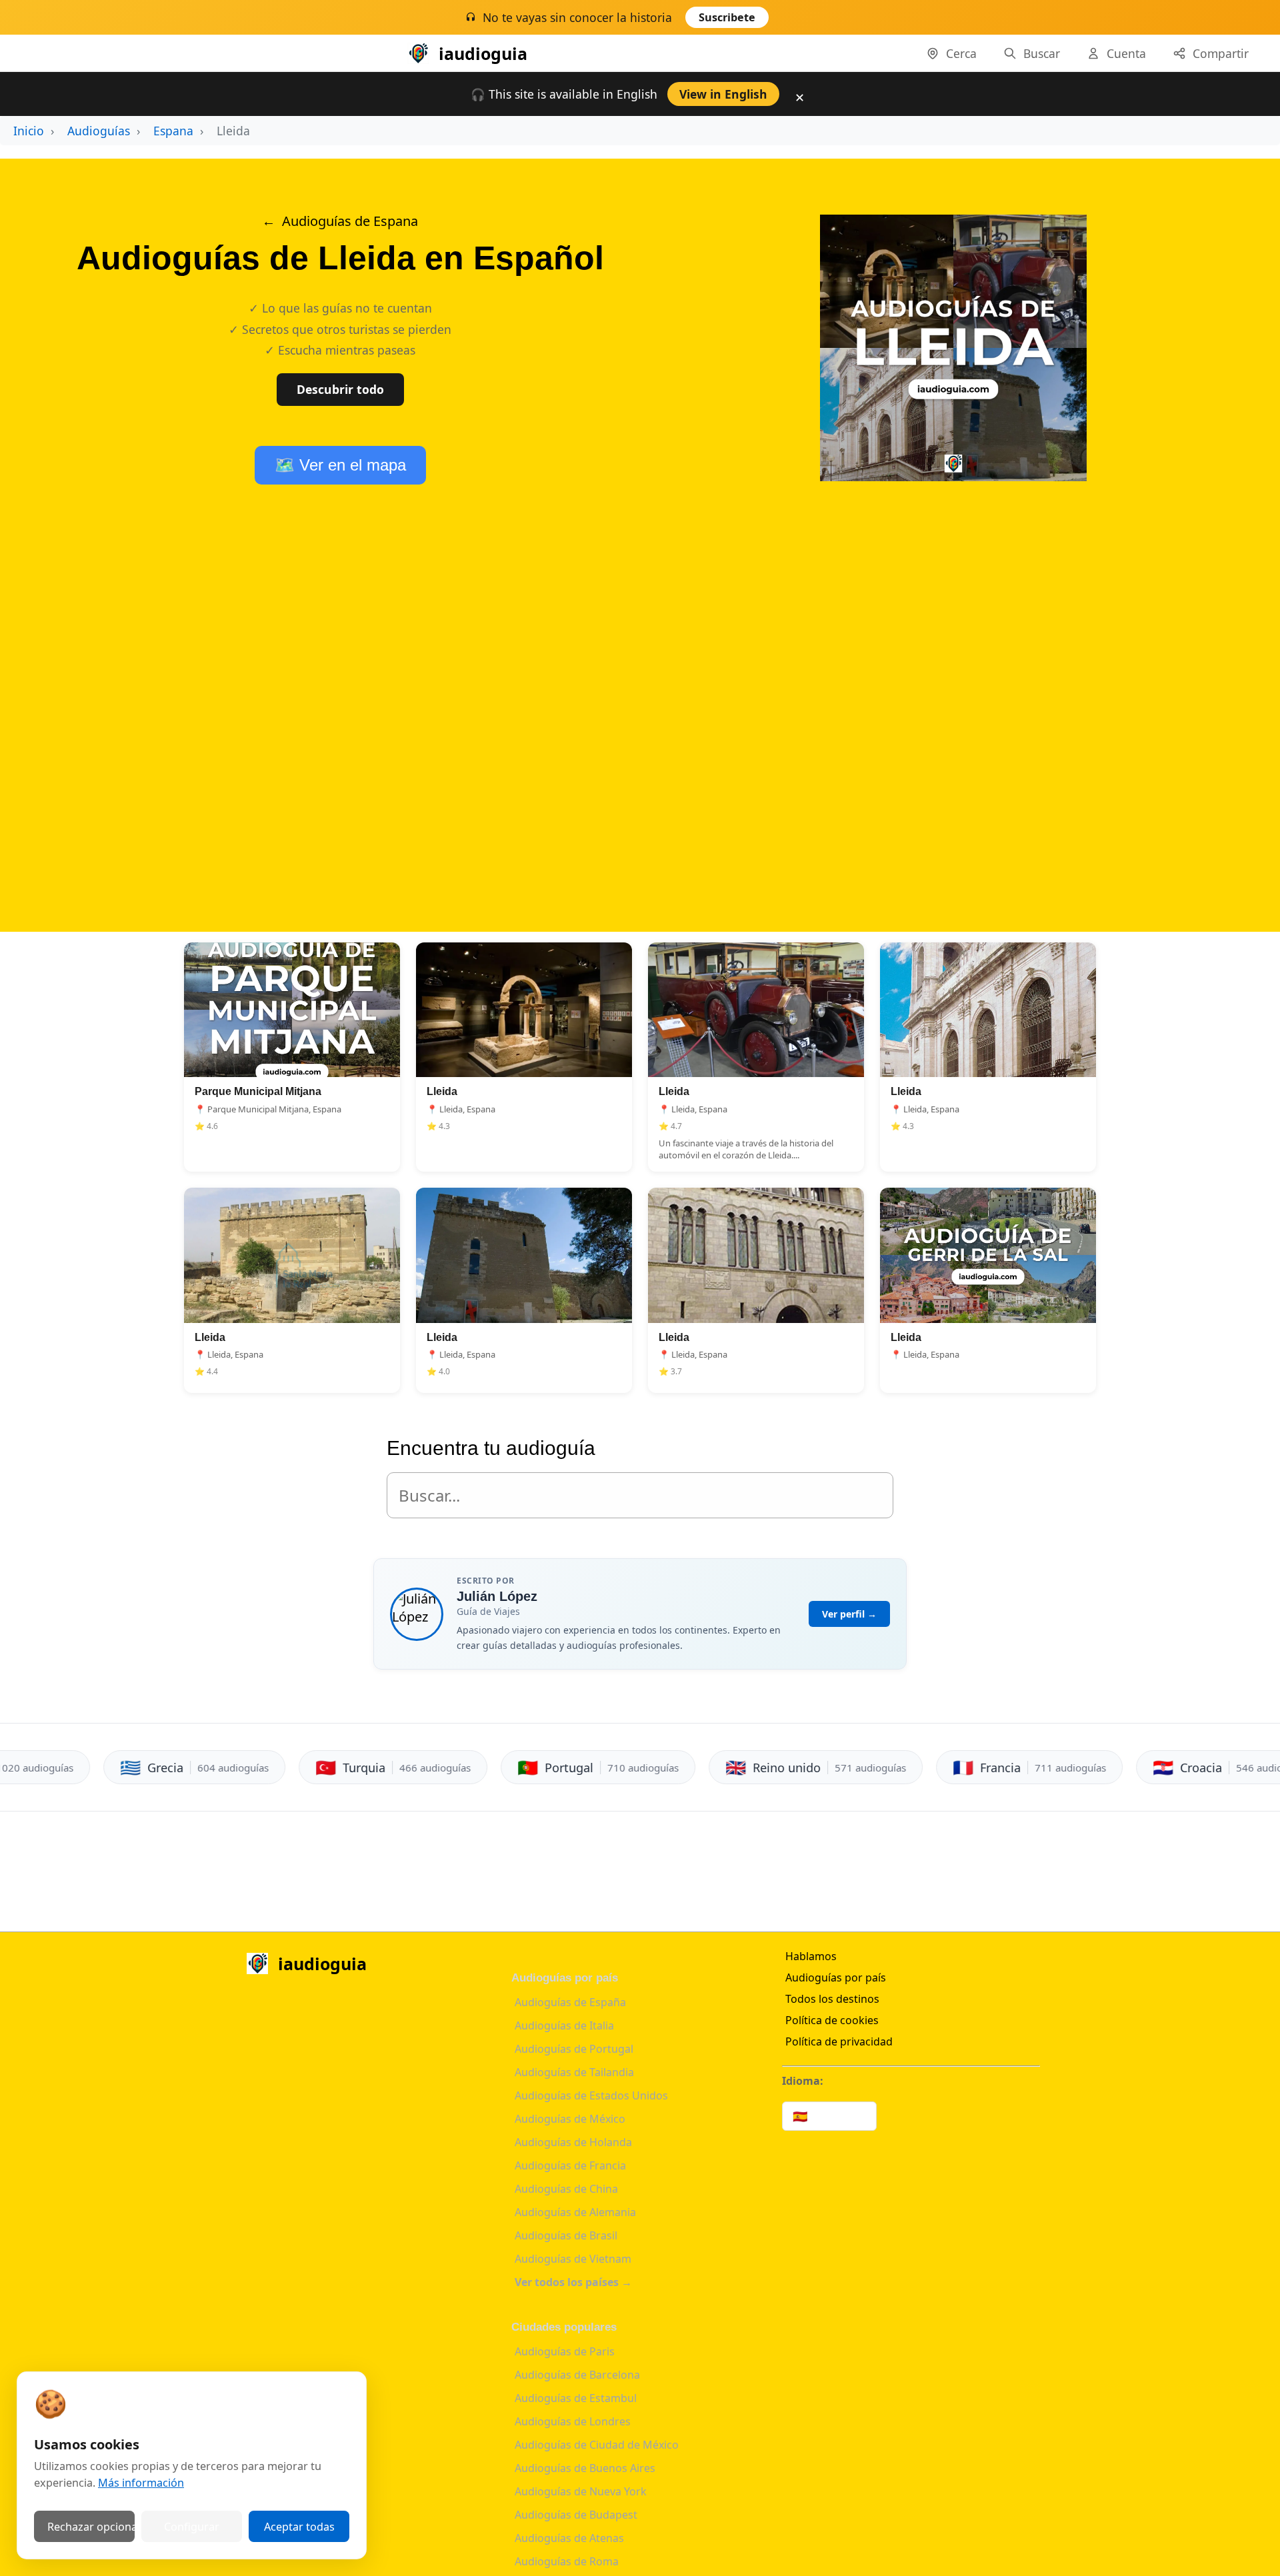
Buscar (1042, 53)
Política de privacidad (839, 2041)
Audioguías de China (566, 2189)
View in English (723, 94)
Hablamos (811, 1956)
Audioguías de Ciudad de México (597, 2445)
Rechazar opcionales (91, 2527)
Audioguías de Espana (350, 221)
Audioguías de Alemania (575, 2212)
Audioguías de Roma (567, 2561)
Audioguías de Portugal (574, 2049)
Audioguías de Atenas (569, 2538)
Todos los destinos (832, 1999)
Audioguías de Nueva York (581, 2491)
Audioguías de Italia (564, 2025)
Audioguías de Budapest (576, 2515)
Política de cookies (832, 2020)
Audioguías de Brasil (566, 2235)
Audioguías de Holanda (573, 2142)
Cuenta (1126, 53)
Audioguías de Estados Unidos (591, 2095)
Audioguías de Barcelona (577, 2375)
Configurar (192, 2527)
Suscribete (727, 17)
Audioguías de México (570, 2119)
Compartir (1221, 53)
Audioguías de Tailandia (574, 2072)
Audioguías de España (570, 2002)
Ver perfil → (849, 1614)
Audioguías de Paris (565, 2351)
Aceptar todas (299, 2527)
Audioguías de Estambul (576, 2398)
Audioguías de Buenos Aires (585, 2468)
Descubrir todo (340, 389)
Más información (141, 2483)
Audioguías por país (836, 1977)
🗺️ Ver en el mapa (340, 465)
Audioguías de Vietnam (573, 2259)
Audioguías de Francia (570, 2165)
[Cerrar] (802, 21)
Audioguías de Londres (573, 2421)
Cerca (961, 53)
